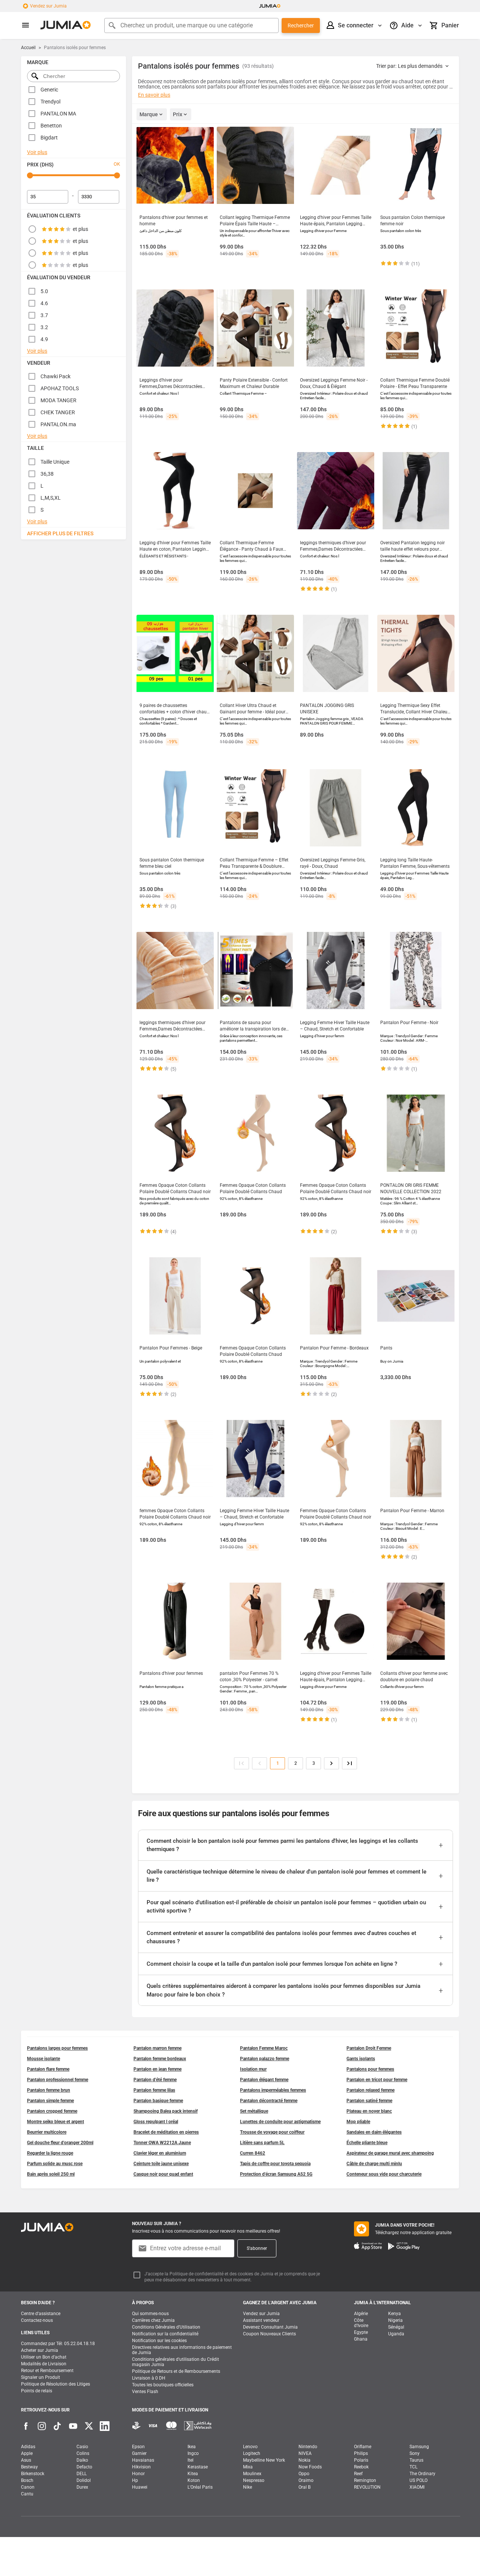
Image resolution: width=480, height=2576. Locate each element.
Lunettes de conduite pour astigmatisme (280, 2122)
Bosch (27, 2480)
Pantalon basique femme (158, 2101)
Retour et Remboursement (47, 2371)
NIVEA (305, 2453)
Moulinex (252, 2474)
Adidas (28, 2447)
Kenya (394, 2314)
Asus (26, 2460)
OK (117, 164)
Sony (415, 2453)
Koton (194, 2480)
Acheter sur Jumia (40, 2350)
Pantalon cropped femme (52, 2111)
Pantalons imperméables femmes (273, 2090)
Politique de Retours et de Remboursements (176, 2371)
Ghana (361, 2339)
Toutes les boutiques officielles (163, 2385)
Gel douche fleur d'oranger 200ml (60, 2143)
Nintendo (308, 2447)
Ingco (193, 2453)
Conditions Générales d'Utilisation (166, 2327)
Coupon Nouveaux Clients (269, 2334)
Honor (138, 2474)
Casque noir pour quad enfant (163, 2174)
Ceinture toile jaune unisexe (161, 2164)
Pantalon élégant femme (264, 2080)
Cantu (27, 2494)
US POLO (418, 2480)
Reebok (361, 2467)
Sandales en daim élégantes (374, 2132)
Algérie (361, 2314)
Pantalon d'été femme (155, 2080)
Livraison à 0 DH (149, 2378)
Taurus (416, 2460)
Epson (138, 2447)
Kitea (193, 2474)
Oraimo (306, 2480)
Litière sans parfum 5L (262, 2143)
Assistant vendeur (261, 2320)
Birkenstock (33, 2474)
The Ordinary (422, 2474)
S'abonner (257, 2248)
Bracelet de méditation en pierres (166, 2132)
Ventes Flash (145, 2392)
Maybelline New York (264, 2460)
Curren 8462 (253, 2153)
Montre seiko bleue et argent (55, 2122)
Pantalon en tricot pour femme (377, 2080)
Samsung (419, 2447)
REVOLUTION (367, 2487)
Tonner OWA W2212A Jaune (162, 2143)
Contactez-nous (37, 2320)
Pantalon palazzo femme (265, 2059)
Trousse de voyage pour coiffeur (272, 2132)
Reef (358, 2474)
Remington (365, 2480)
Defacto (84, 2467)
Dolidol (84, 2480)
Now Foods (310, 2467)
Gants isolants (361, 2059)
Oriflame (363, 2447)
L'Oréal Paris (200, 2487)
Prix (178, 114)
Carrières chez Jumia (153, 2320)
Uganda (396, 2334)
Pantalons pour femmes (370, 2069)
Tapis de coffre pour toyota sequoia (275, 2164)
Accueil (28, 48)
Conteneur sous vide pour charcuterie (384, 2174)
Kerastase (198, 2467)
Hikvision (141, 2467)
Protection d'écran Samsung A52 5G (276, 2174)
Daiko (82, 2460)
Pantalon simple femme (50, 2101)
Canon (28, 2487)
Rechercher (301, 25)
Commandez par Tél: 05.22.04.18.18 (58, 2344)
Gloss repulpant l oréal (156, 2122)
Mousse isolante (43, 2059)
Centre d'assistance (41, 2314)
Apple (27, 2453)
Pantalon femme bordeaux (160, 2059)
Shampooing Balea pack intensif (166, 2111)
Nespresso (254, 2480)
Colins (83, 2453)
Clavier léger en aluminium (160, 2153)
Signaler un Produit (40, 2377)
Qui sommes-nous (150, 2314)
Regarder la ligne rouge (50, 2153)
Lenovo (250, 2447)
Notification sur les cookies (159, 2341)
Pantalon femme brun (49, 2090)
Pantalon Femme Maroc (264, 2048)
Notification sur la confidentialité (165, 2334)
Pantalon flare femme (48, 2069)
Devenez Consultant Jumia (270, 2327)
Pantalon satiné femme (369, 2101)
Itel (190, 2460)
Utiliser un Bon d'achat (44, 2357)
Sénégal (396, 2327)
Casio (82, 2447)
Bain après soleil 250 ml (51, 2174)
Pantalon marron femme (157, 2048)
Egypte (361, 2332)
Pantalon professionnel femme (58, 2080)
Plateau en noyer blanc (369, 2111)
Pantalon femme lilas (154, 2090)
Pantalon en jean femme (157, 2069)
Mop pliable (358, 2122)
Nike (247, 2487)
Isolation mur (253, 2069)
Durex (82, 2487)
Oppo (304, 2474)
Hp (135, 2480)
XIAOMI (417, 2487)
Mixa (248, 2467)
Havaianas (143, 2460)
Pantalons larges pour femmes (57, 2048)
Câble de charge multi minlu (374, 2164)
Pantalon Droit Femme (369, 2048)
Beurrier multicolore (47, 2132)
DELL (82, 2474)
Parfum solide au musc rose (55, 2164)
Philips (361, 2453)
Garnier (139, 2453)
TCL (413, 2467)
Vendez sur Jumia (48, 6)
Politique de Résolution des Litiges (55, 2384)
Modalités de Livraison (44, 2364)
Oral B (304, 2487)
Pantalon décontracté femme (269, 2101)
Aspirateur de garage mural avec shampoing (390, 2153)
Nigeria (395, 2320)
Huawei (140, 2487)
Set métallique (254, 2111)
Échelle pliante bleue (367, 2143)
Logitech (252, 2453)
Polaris (361, 2460)
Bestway (29, 2467)
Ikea (192, 2447)
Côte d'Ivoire (361, 2323)
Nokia (304, 2460)
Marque (149, 114)
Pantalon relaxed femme (370, 2090)
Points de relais (37, 2391)
